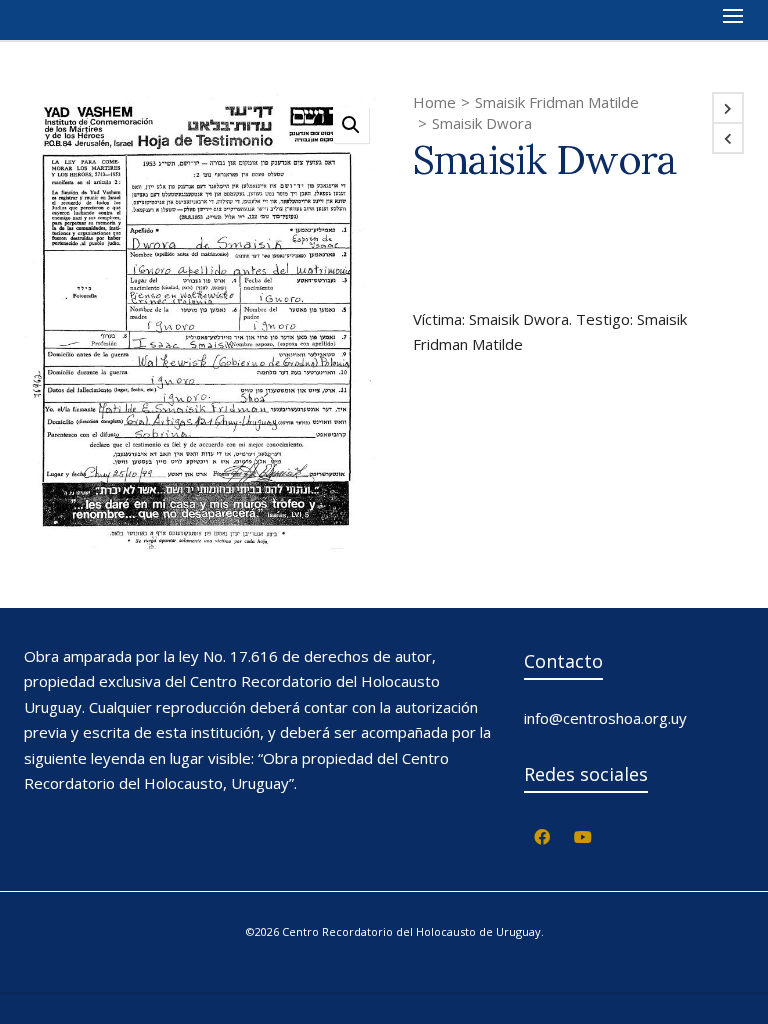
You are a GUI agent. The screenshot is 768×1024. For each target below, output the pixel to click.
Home (434, 102)
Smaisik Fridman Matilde (557, 102)
